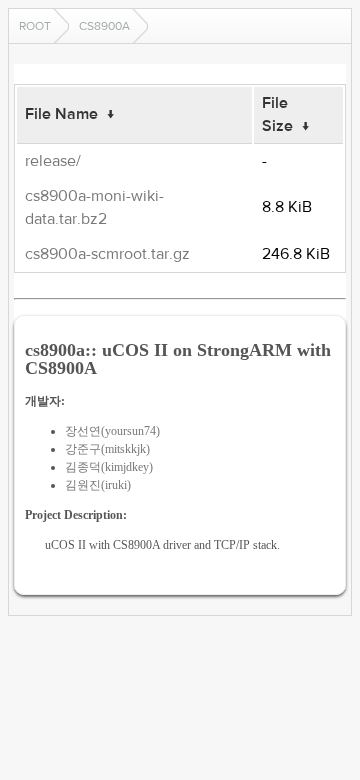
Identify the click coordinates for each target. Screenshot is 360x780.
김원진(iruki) (98, 485)
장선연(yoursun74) (112, 431)
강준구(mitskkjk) (107, 449)
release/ (53, 161)
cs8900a (104, 26)
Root (35, 26)
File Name (61, 114)
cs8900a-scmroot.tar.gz (107, 254)
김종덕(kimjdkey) (109, 467)
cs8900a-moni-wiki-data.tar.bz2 (94, 207)
